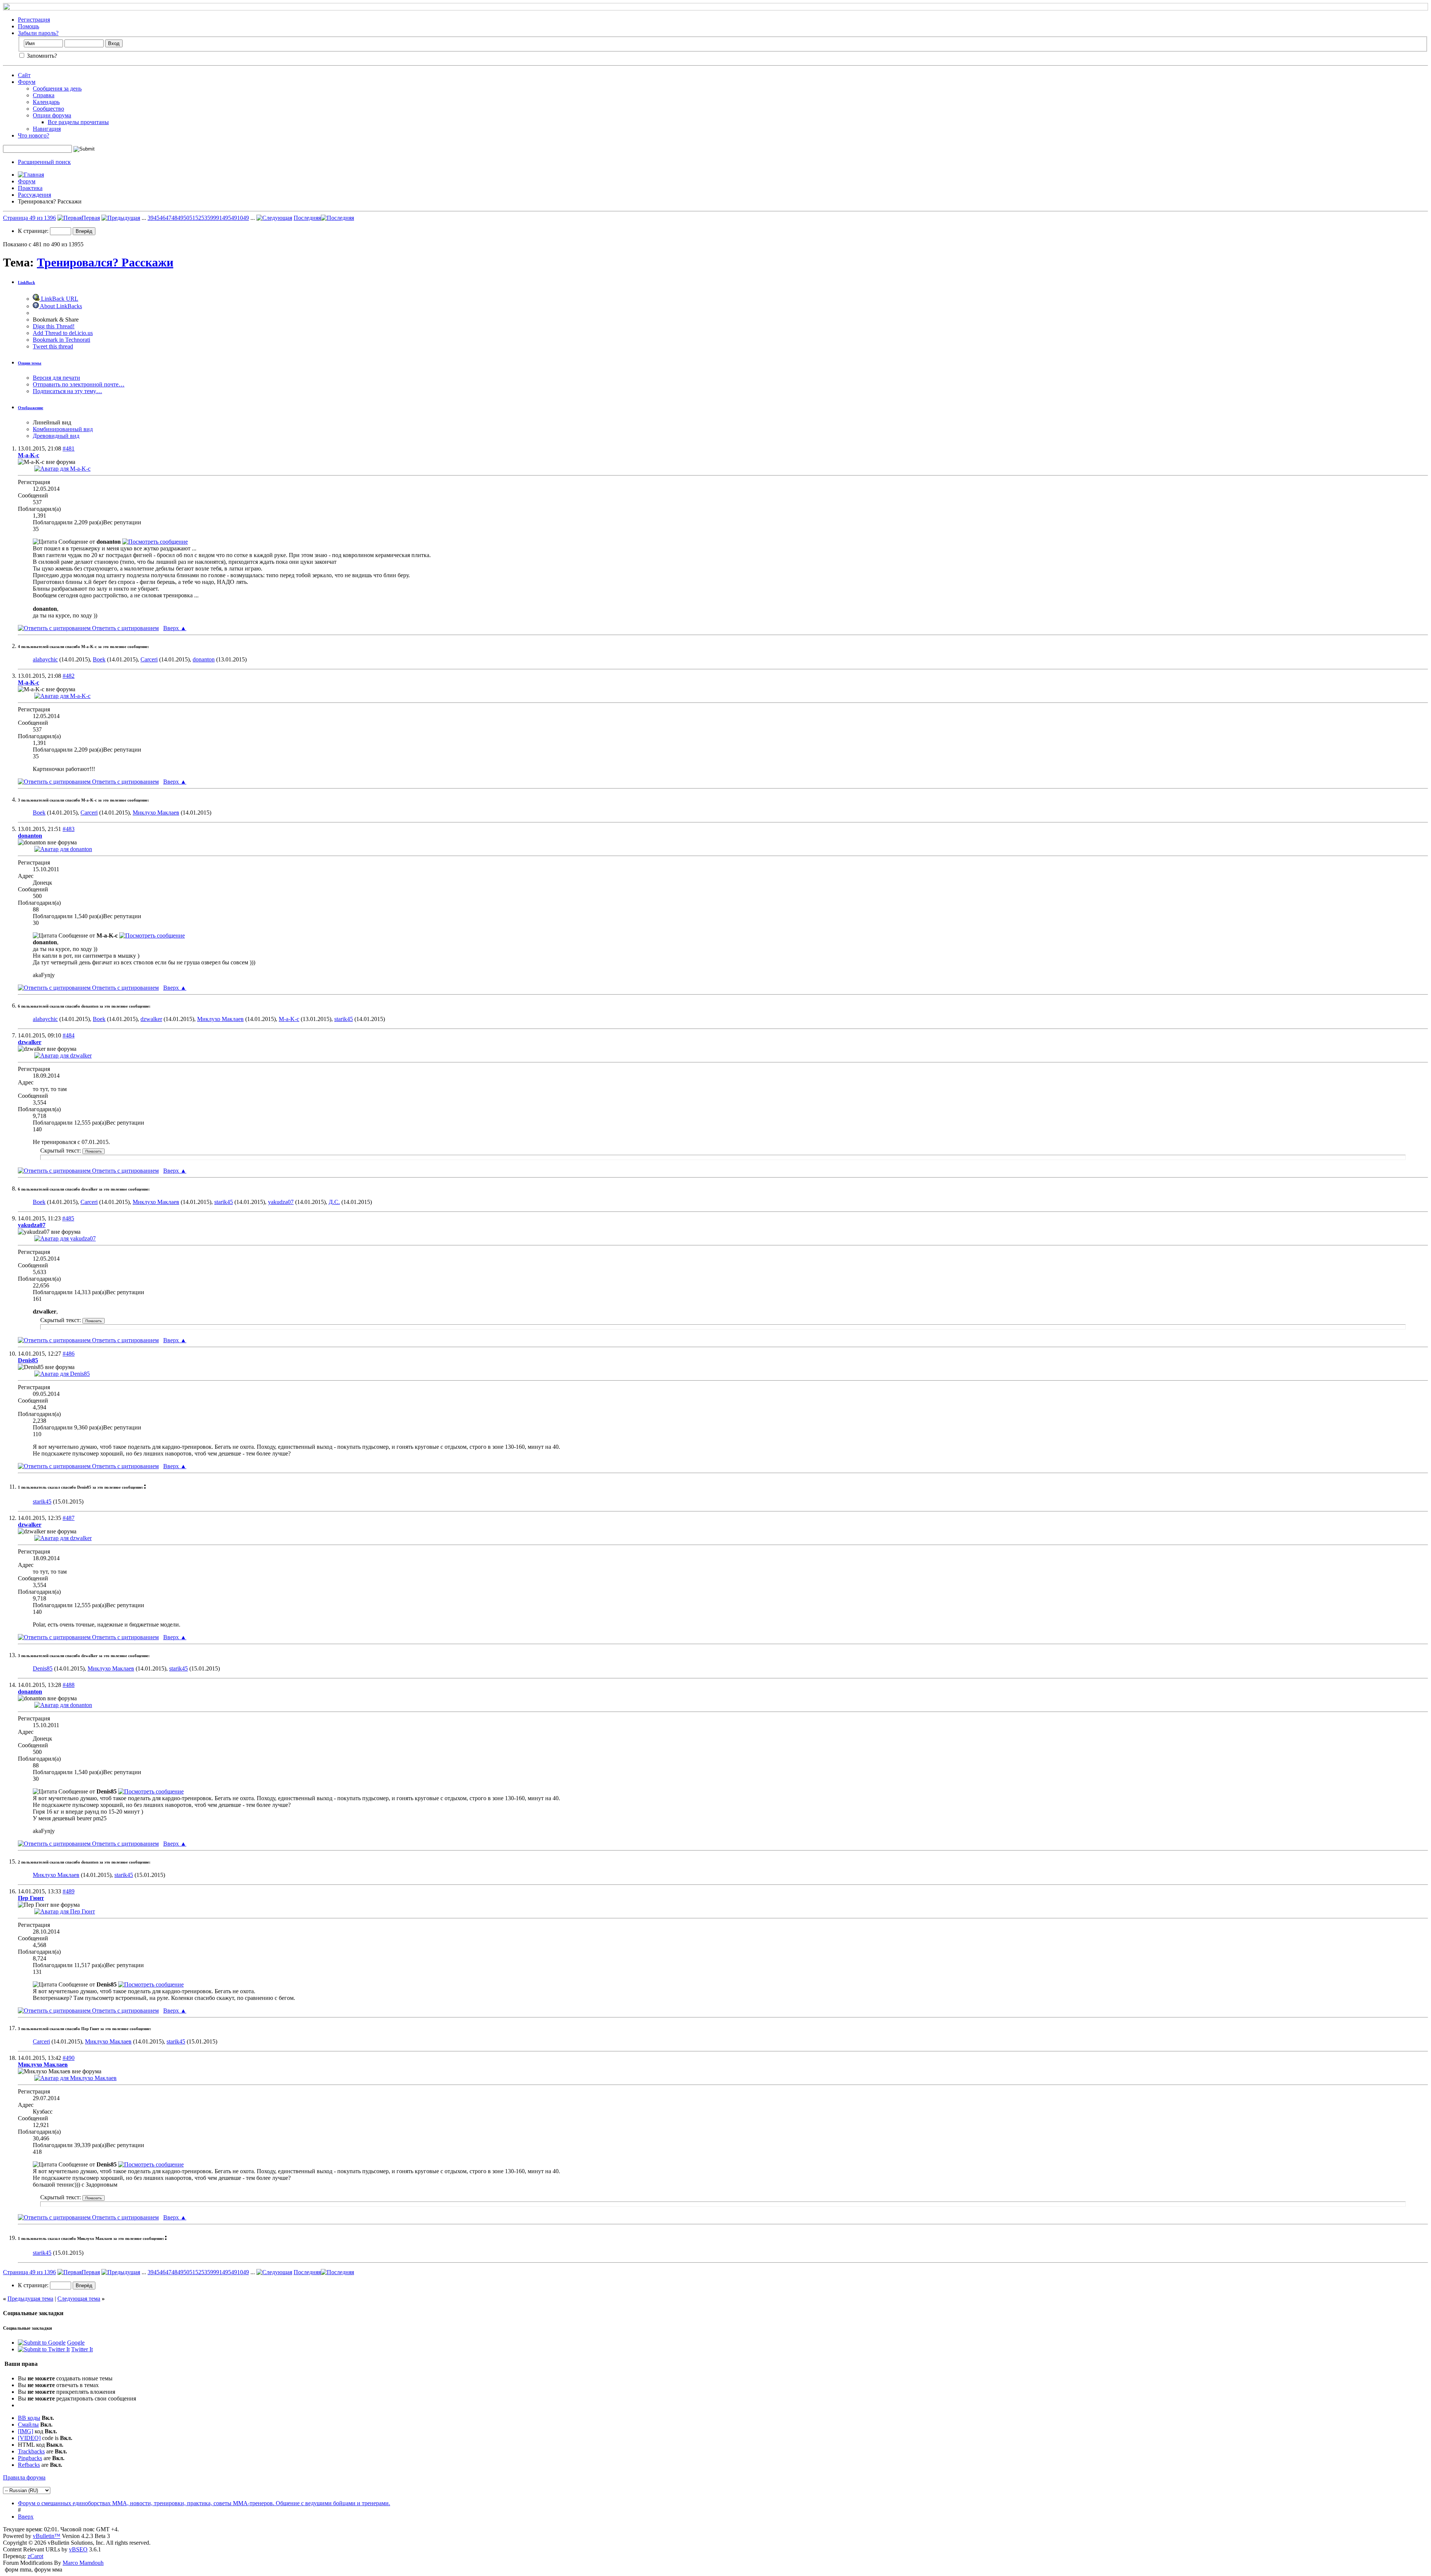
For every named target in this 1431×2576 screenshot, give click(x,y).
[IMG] (26, 2431)
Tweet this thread (53, 346)
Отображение (31, 408)
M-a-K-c (289, 1019)
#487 (69, 1518)
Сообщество (48, 109)
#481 (69, 448)
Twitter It (82, 2349)
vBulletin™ (47, 2536)
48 (174, 218)
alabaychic (45, 659)
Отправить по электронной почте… (79, 384)
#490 (69, 2058)
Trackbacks (31, 2451)
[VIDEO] (29, 2438)
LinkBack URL (59, 299)
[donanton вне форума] (63, 849)
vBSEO (78, 2549)
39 (151, 218)
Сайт (24, 75)
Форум (27, 82)
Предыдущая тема (30, 2299)
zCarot (35, 2556)
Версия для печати (56, 378)
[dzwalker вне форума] (63, 1055)
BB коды (29, 2418)
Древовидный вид (56, 436)
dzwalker (151, 1019)
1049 (243, 218)
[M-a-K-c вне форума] (62, 469)
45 (157, 218)
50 (186, 218)
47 (168, 218)
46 (162, 218)
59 (210, 218)
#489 (69, 1891)
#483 (69, 829)
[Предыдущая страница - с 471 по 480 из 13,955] (121, 218)
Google (76, 2343)
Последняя (307, 218)
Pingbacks (30, 2458)
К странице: (34, 231)
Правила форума (24, 2477)
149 (224, 218)
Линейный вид (52, 422)
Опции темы (30, 363)
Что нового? (34, 135)
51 (192, 218)
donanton (204, 659)
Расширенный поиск (44, 162)
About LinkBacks (60, 306)
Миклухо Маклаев (156, 813)
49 (180, 218)
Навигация (47, 129)
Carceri (149, 659)
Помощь (29, 26)
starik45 (344, 1019)
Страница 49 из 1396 (29, 218)
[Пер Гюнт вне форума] (65, 1911)
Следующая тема (79, 2299)
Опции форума (52, 115)
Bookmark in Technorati (61, 340)
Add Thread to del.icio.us (63, 333)
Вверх (175, 628)
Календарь (46, 102)
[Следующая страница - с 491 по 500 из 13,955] (274, 218)
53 (204, 218)
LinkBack (26, 282)
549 (233, 218)
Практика (30, 188)
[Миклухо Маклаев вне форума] (75, 2078)
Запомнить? (41, 56)
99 (216, 218)
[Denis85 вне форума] (62, 1374)
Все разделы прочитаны (78, 122)
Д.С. (334, 1202)
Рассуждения (34, 195)
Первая (91, 218)
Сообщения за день (57, 88)
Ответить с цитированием (125, 628)
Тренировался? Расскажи (105, 262)
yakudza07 (281, 1202)
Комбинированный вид (63, 429)
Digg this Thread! (54, 326)
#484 (69, 1035)
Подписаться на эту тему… (67, 391)
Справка (44, 95)
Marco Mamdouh (83, 2563)
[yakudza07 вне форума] (65, 1238)
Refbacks (29, 2465)
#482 (69, 676)
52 (198, 218)
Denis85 (43, 1668)
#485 (68, 1218)
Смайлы (28, 2425)
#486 (69, 1354)
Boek (99, 659)
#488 (69, 1685)
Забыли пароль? (38, 33)
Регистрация (34, 20)
